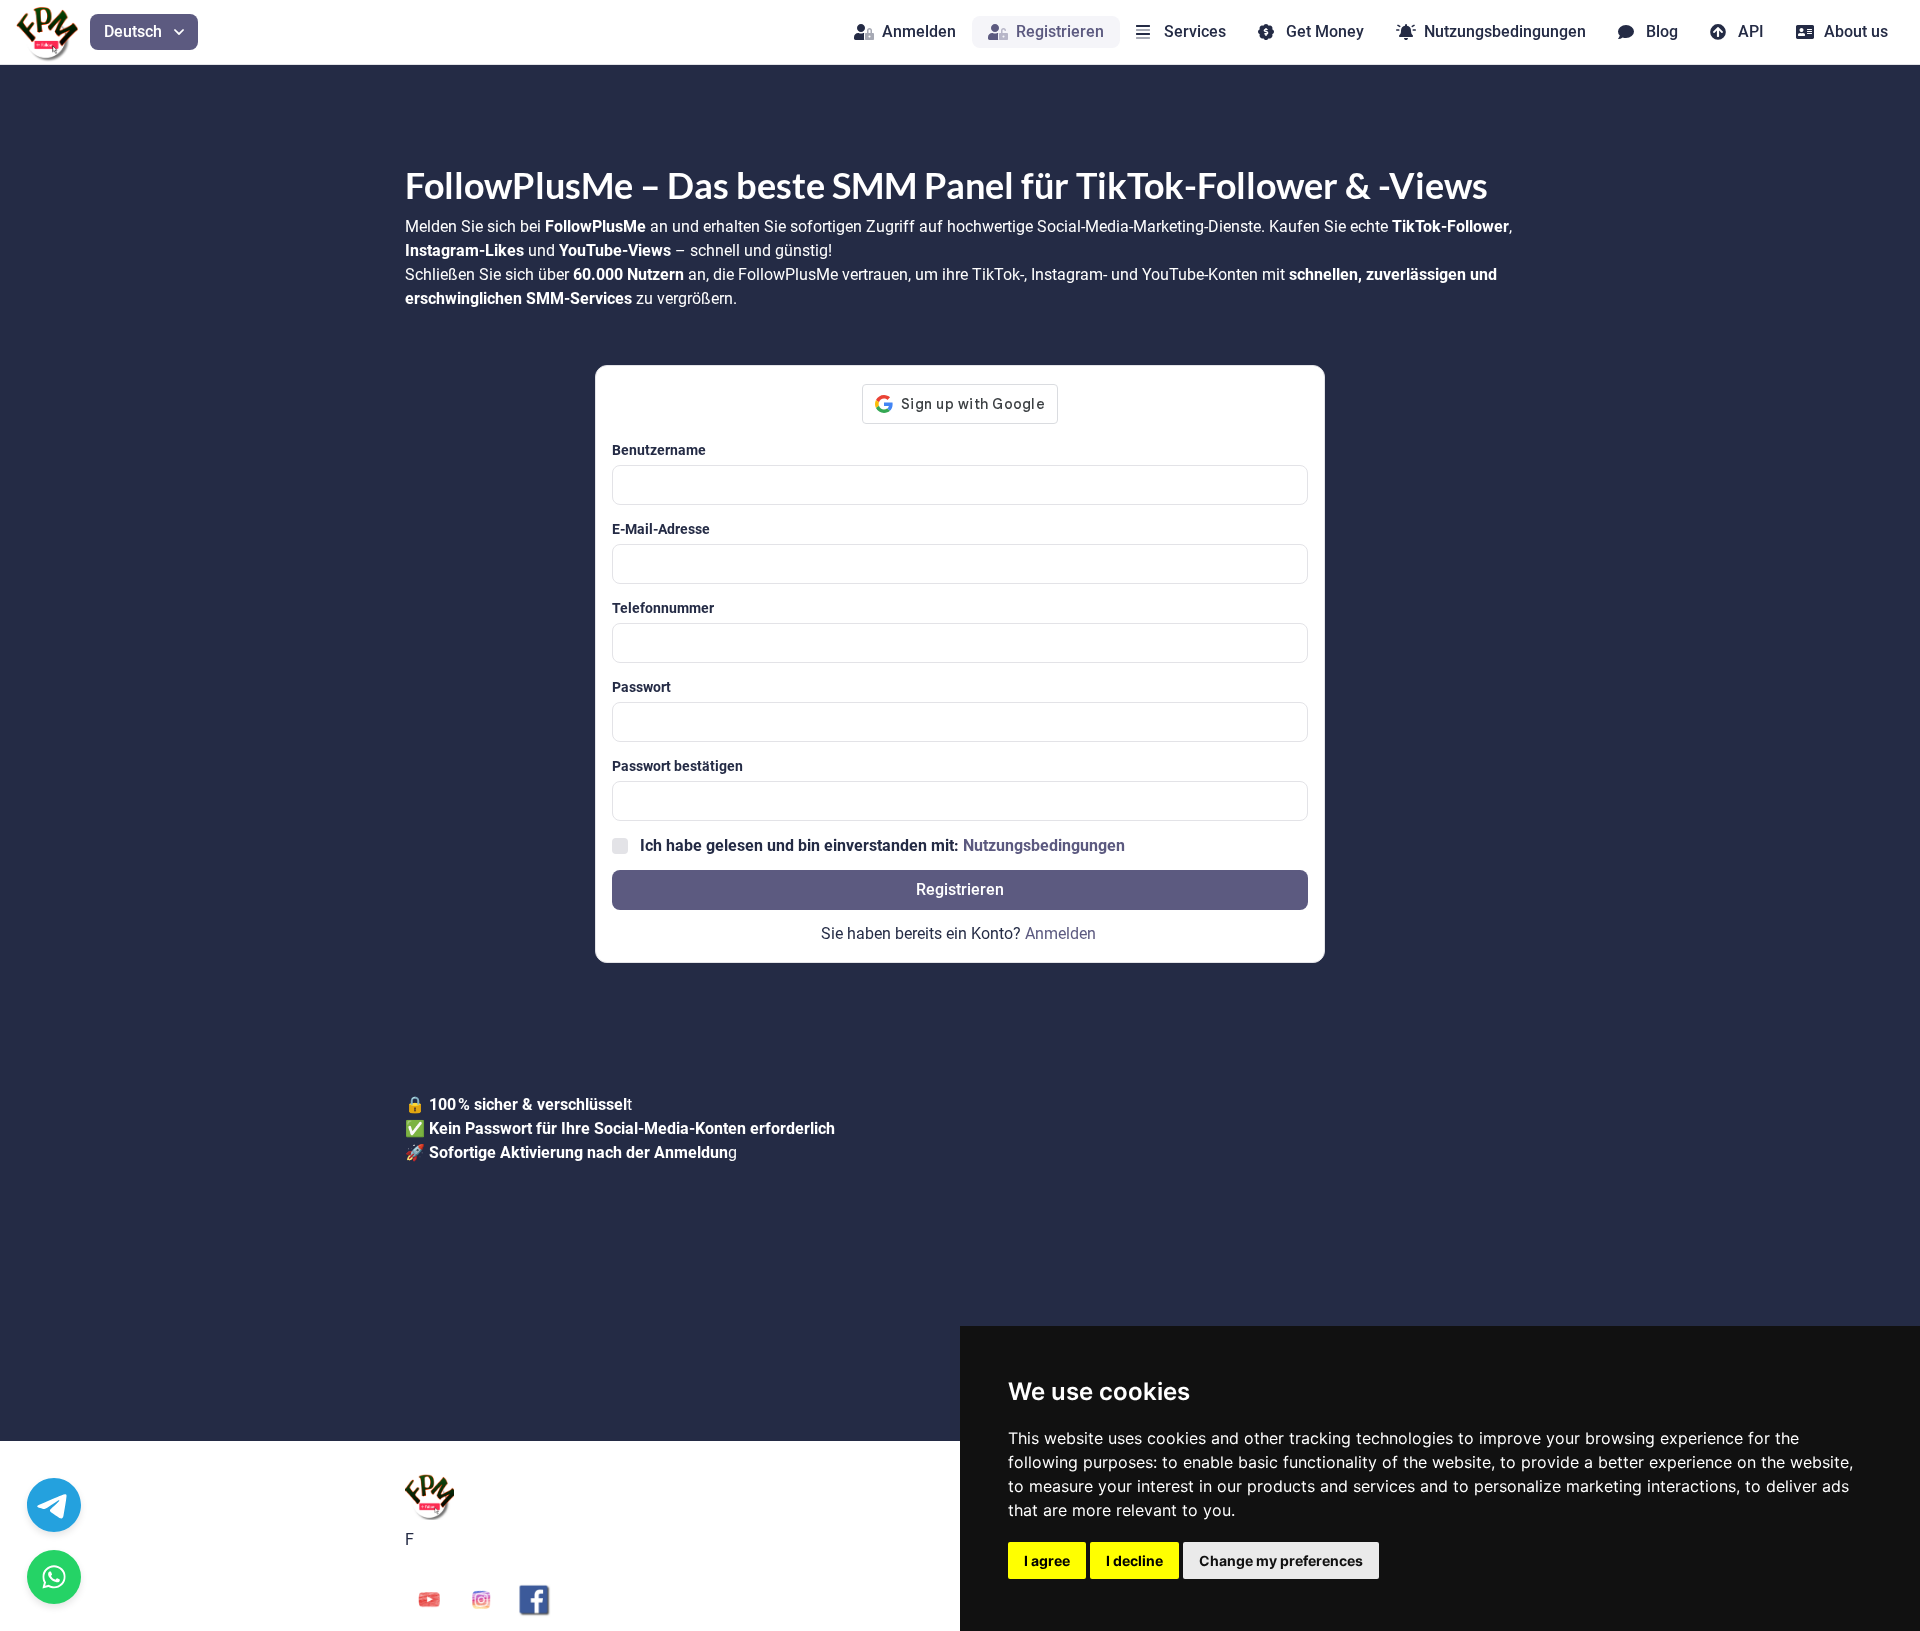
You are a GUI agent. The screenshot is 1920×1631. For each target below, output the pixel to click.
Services (1195, 31)
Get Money (1325, 31)
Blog (1662, 31)
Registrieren (1060, 31)
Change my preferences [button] (1281, 1560)
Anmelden (919, 31)
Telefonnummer (663, 608)
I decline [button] (1134, 1560)
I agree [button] (1047, 1560)
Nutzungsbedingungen (1505, 31)
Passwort (641, 687)
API (1751, 31)
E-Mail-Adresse (661, 529)
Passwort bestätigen (677, 766)
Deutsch (133, 31)
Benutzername (659, 450)
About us (1856, 31)
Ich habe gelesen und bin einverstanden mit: (882, 845)
